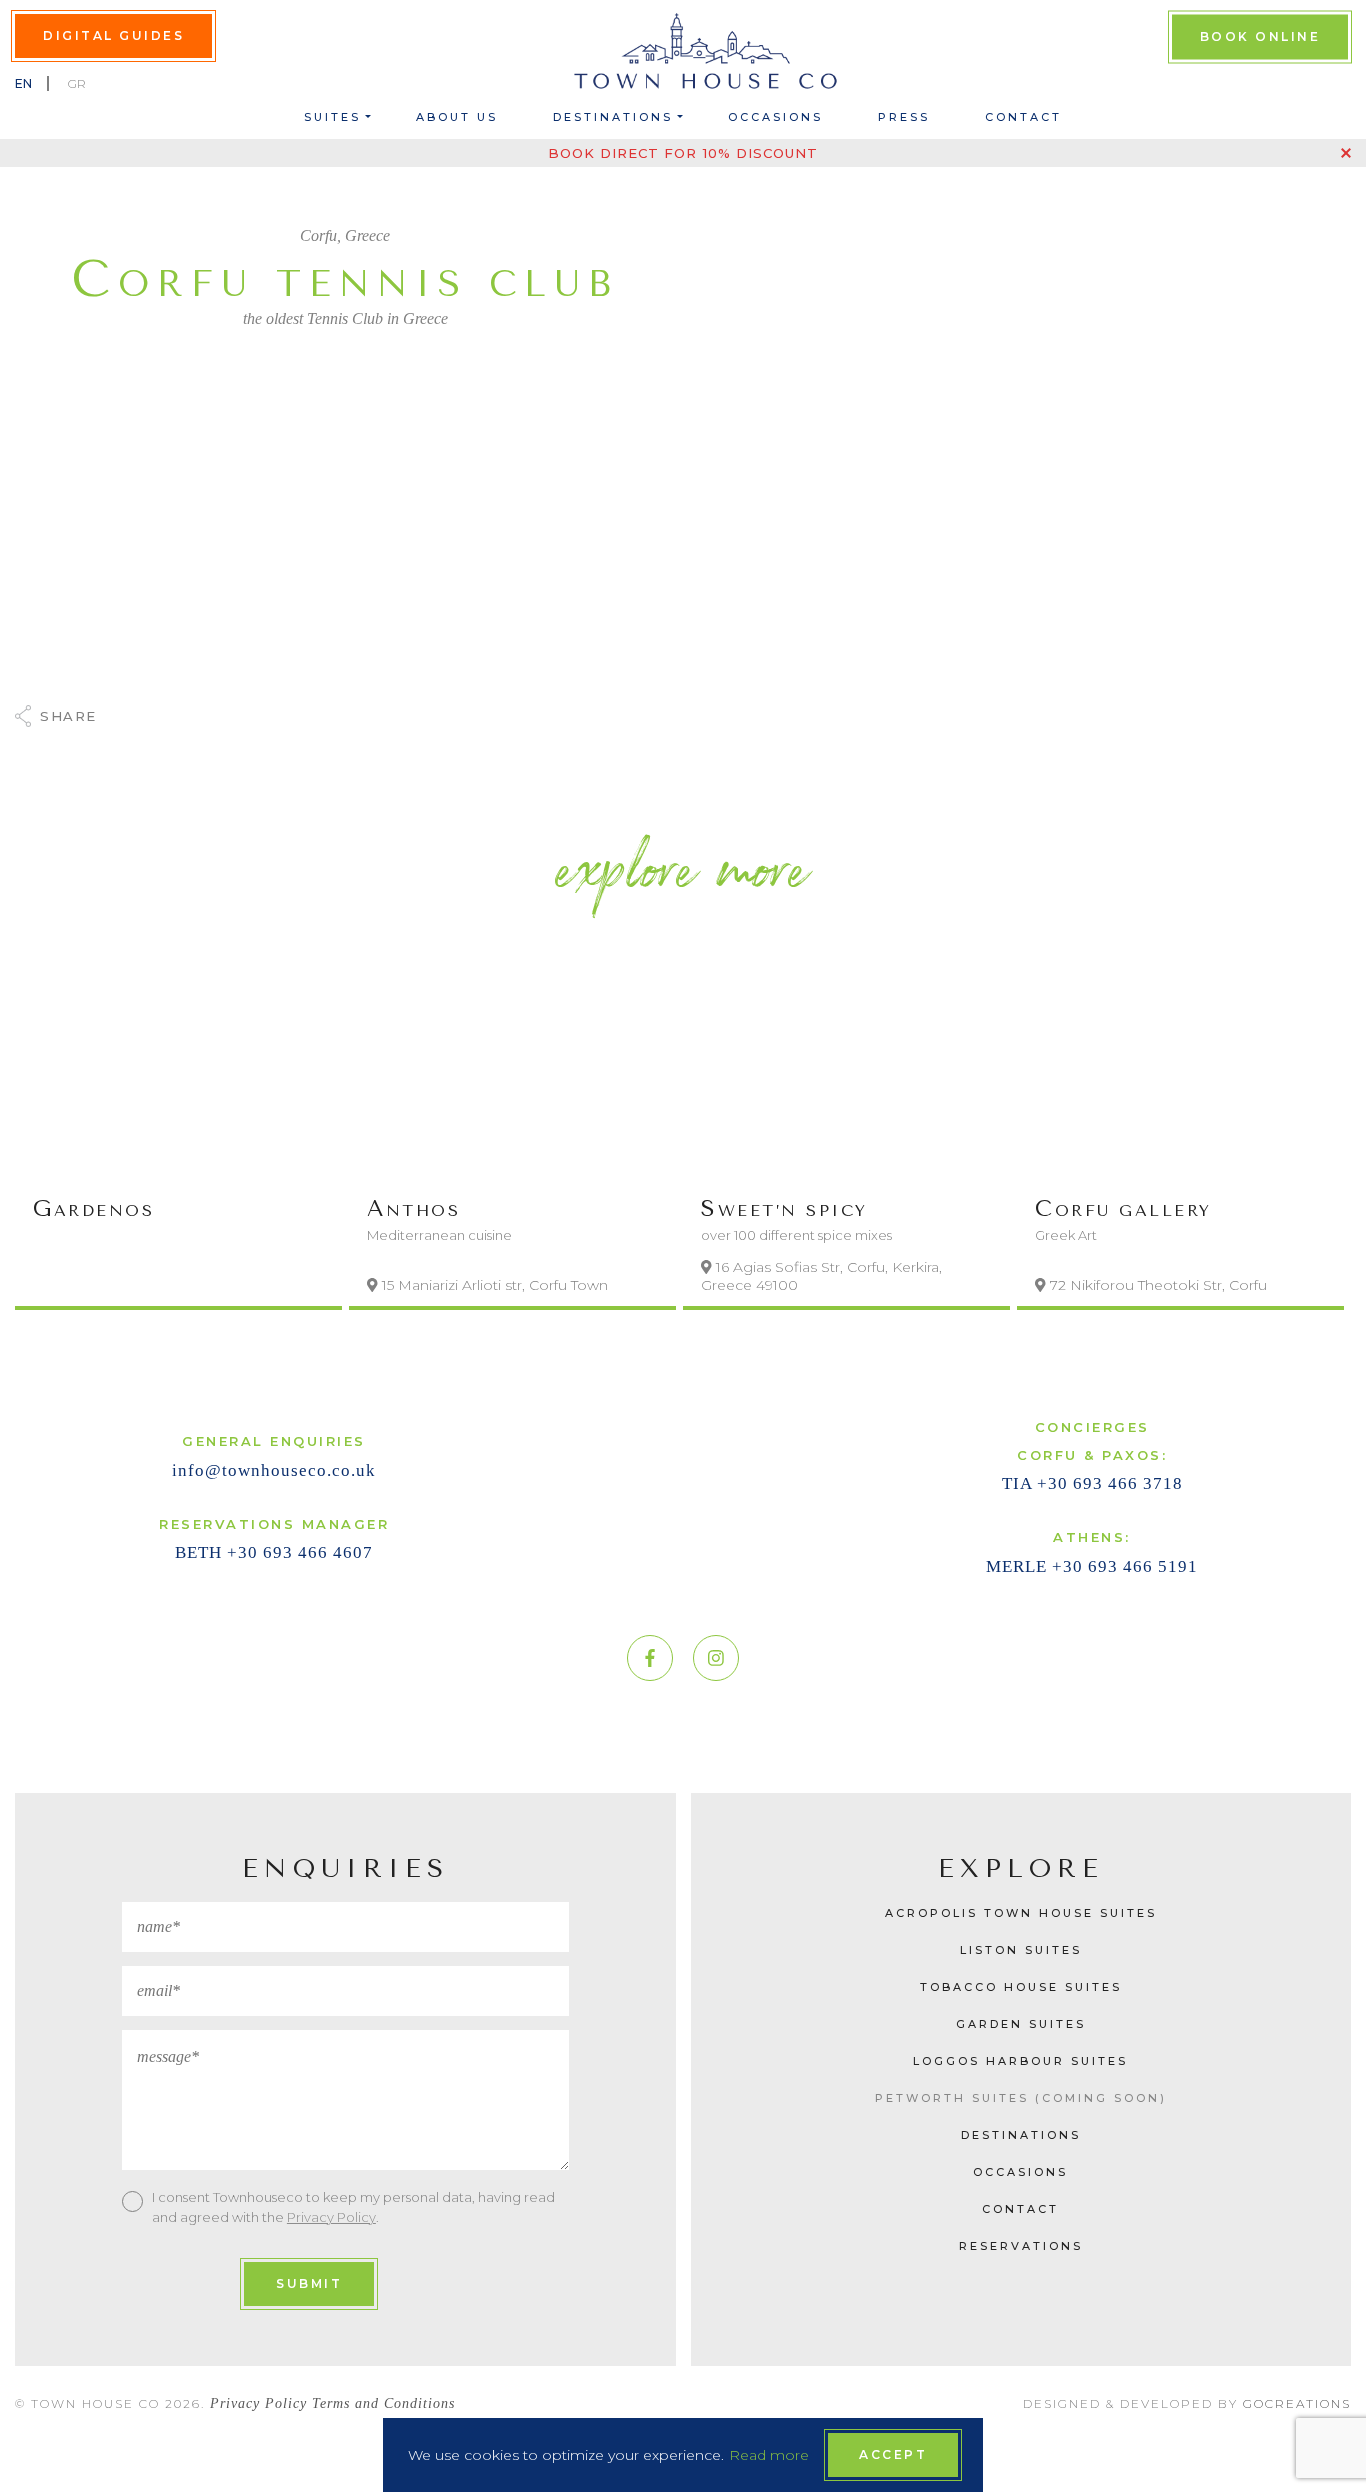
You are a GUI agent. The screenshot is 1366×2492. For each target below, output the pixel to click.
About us (457, 117)
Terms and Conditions (383, 2403)
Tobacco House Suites (1021, 1987)
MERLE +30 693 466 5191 (1092, 1566)
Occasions (775, 117)
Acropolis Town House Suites (1021, 1913)
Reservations (1021, 2246)
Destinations (613, 117)
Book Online (1260, 36)
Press (904, 117)
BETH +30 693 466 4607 (274, 1552)
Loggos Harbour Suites (1020, 2061)
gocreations (1297, 2403)
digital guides (113, 35)
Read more (769, 2455)
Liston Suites (1021, 1950)
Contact (1023, 117)
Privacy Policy (331, 2217)
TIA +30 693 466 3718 (1092, 1483)
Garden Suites (1021, 2024)
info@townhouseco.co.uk (274, 1470)
